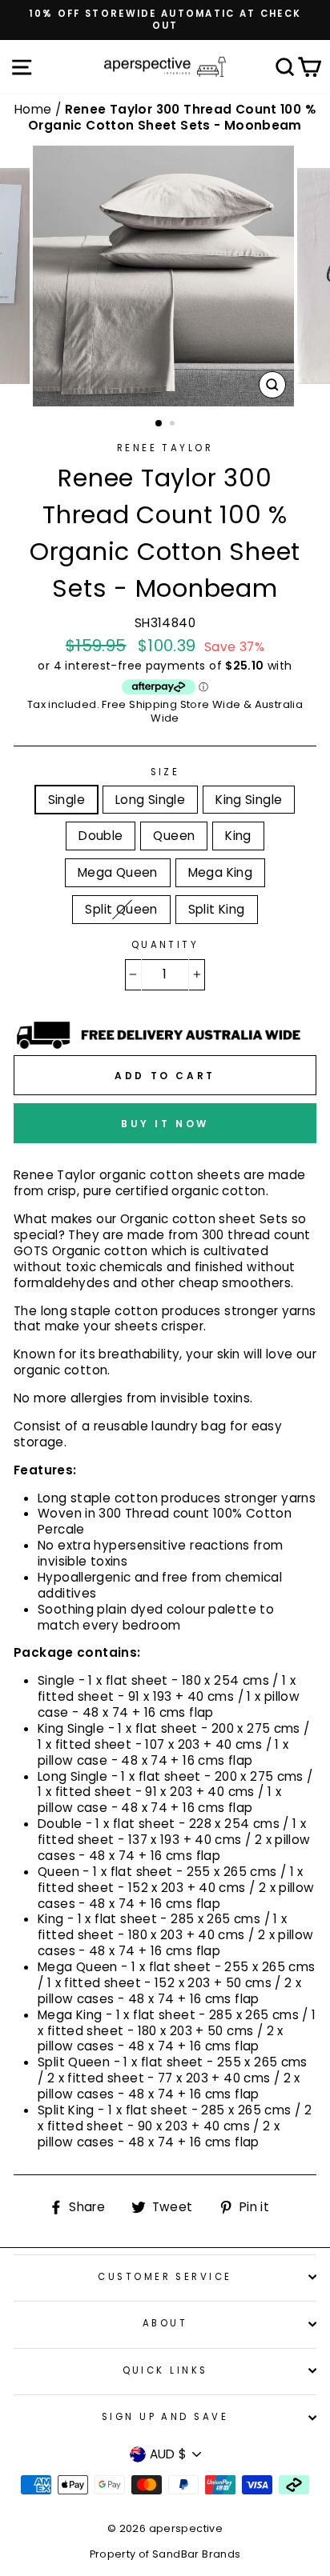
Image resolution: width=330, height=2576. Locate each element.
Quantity (165, 945)
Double (101, 836)
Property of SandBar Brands (165, 2554)
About (165, 2323)
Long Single (150, 800)
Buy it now (165, 1124)
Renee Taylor (165, 448)
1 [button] (159, 424)
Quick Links (165, 2370)
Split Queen (121, 909)
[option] (165, 20)
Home (35, 109)
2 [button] (174, 425)
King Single (249, 800)
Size (165, 772)
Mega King (220, 872)
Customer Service (165, 2277)
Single (66, 800)
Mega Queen (118, 872)
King (238, 836)
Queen (174, 836)
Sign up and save (165, 2417)
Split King (217, 909)
